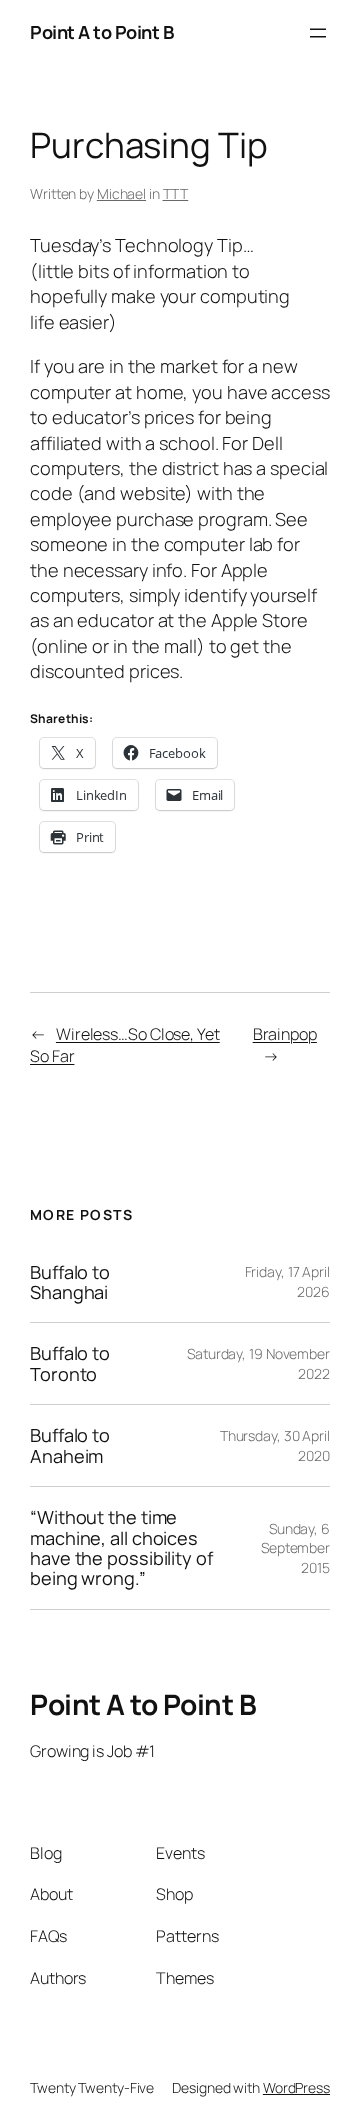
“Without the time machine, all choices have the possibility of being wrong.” (121, 1548)
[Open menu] (318, 33)
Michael (121, 193)
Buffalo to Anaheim (70, 1445)
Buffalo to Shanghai (70, 1282)
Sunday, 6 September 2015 (295, 1548)
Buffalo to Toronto (70, 1363)
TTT (176, 193)
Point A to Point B (101, 32)
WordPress (296, 2087)
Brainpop (285, 1034)
